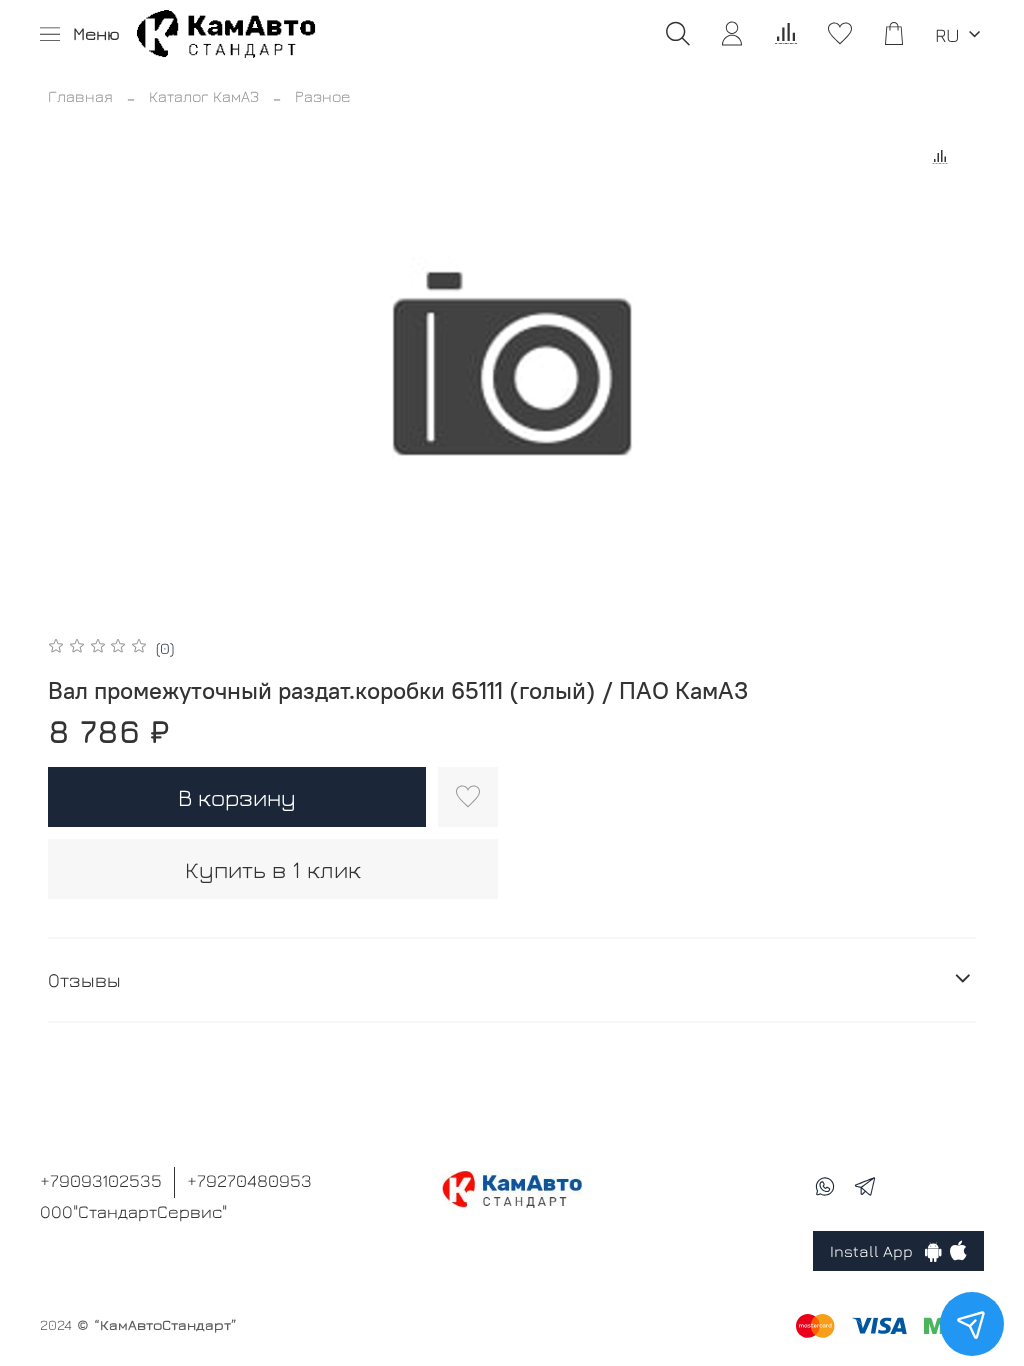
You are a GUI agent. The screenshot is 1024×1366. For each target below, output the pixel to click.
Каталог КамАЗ (204, 96)
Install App (877, 1251)
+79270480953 (249, 1180)
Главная (80, 96)
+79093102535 (101, 1180)
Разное (322, 96)
